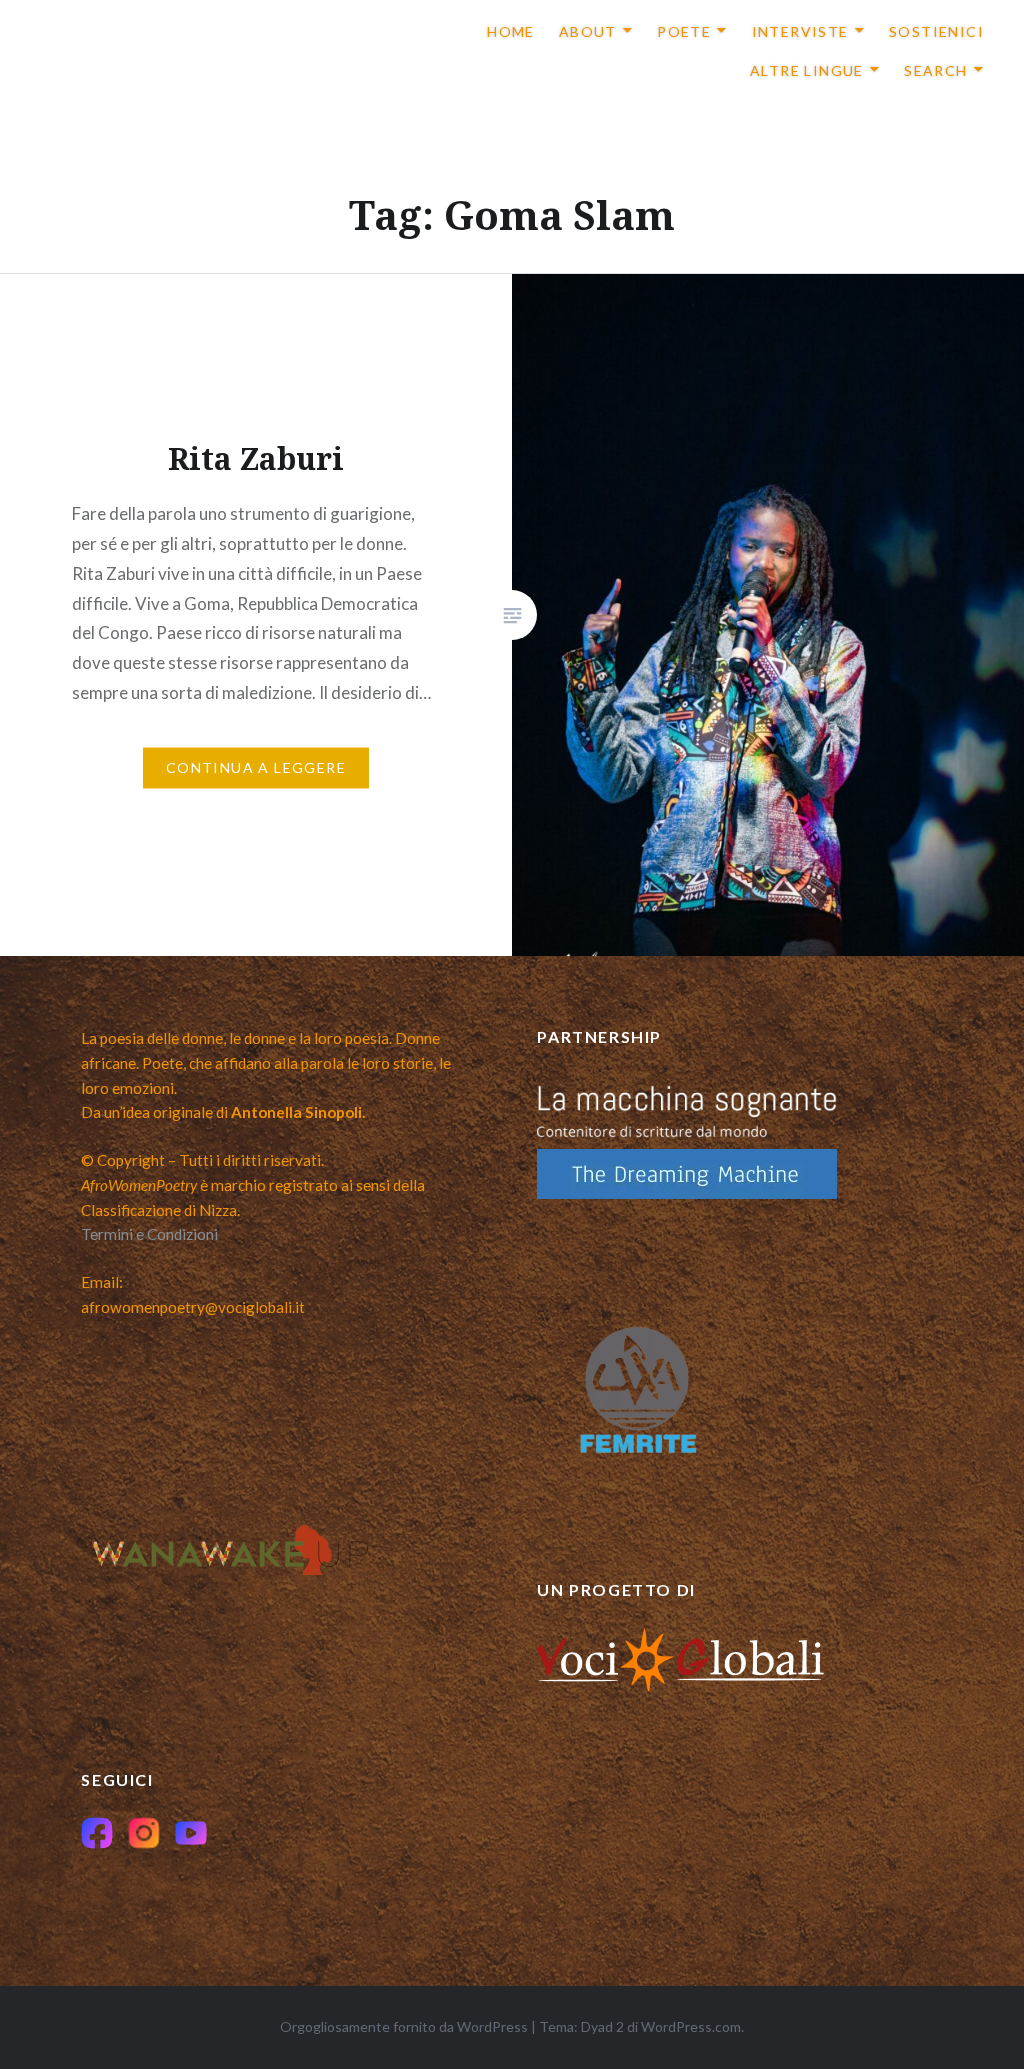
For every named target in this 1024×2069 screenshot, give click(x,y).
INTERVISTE (800, 31)
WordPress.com (691, 2026)
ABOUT (588, 31)
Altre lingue (807, 70)
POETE (684, 31)
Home (511, 31)
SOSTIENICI (936, 31)
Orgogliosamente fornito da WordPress (404, 2026)
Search (935, 70)
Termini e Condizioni (149, 1234)
